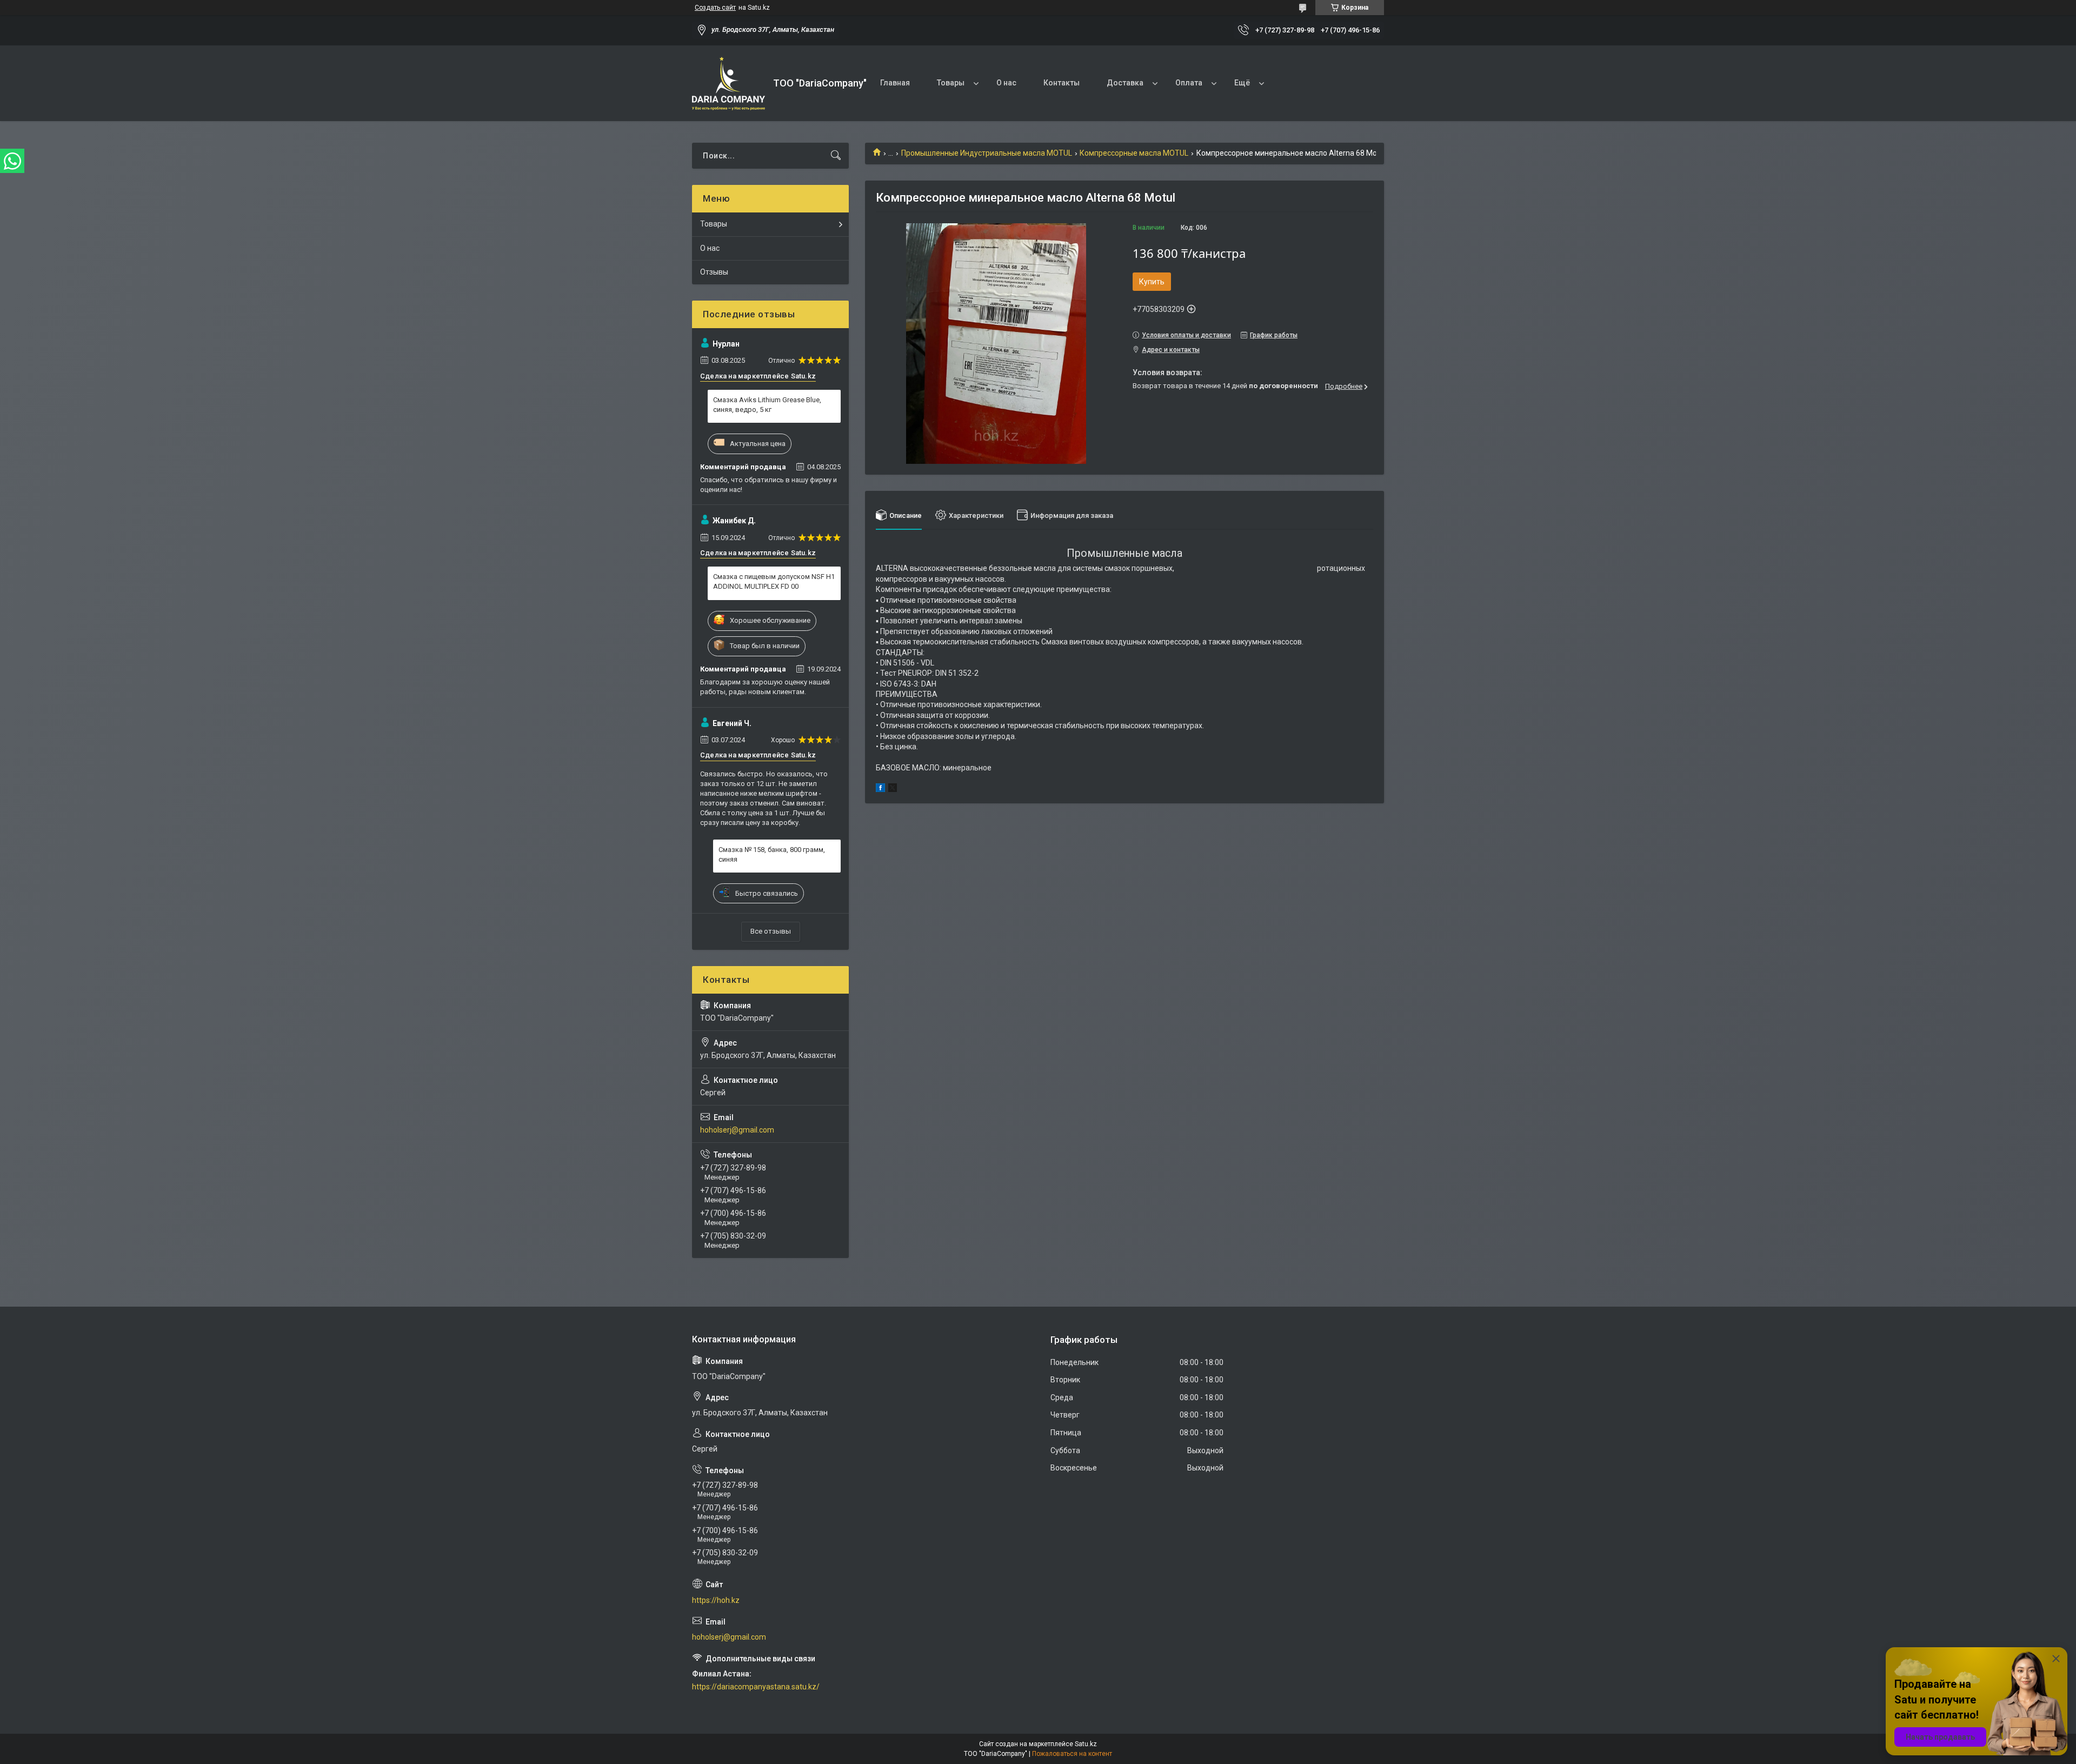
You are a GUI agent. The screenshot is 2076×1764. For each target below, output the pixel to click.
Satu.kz (1086, 1744)
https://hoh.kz (716, 1600)
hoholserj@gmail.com (737, 1130)
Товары (951, 83)
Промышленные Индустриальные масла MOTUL (987, 153)
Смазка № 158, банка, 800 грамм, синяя (772, 854)
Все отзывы (771, 931)
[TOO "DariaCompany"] (728, 84)
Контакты (1062, 83)
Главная (895, 83)
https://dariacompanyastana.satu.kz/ (756, 1687)
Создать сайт (715, 8)
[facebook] (880, 789)
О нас (1006, 83)
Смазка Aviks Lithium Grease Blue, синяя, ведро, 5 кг (767, 405)
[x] (893, 789)
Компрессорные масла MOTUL (1134, 153)
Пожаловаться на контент (1072, 1754)
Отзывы (714, 272)
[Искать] (836, 156)
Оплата (1189, 83)
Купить (1152, 282)
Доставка (1125, 83)
